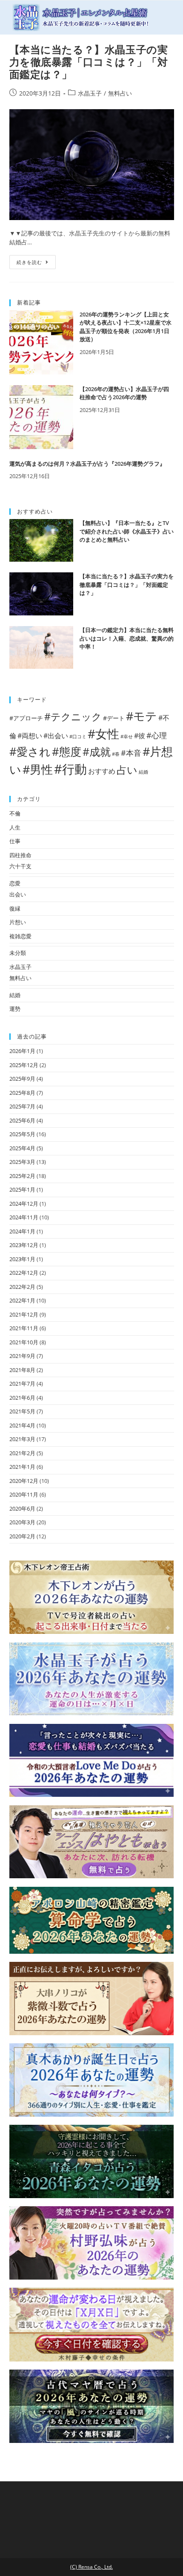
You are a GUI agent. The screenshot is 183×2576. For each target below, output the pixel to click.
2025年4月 (22, 1148)
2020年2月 (22, 1536)
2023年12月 (24, 1245)
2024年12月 (24, 1204)
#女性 (103, 734)
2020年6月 (22, 1508)
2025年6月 (22, 1120)
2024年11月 (24, 1217)
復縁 (15, 908)
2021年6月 (22, 1398)
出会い (18, 894)
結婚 (143, 772)
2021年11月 (24, 1328)
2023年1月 (22, 1259)
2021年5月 (22, 1411)
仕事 (15, 841)
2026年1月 (22, 1051)
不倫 (15, 813)
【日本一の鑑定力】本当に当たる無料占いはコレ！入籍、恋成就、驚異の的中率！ (127, 638)
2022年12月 (24, 1273)
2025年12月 (24, 1065)
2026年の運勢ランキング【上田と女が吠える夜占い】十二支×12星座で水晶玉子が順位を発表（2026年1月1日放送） (126, 327)
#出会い (56, 735)
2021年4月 (22, 1425)
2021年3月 (22, 1439)
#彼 (140, 735)
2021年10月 (24, 1342)
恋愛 (15, 883)
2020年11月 (24, 1494)
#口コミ (78, 737)
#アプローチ (26, 718)
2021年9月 (22, 1356)
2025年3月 (22, 1162)
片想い (18, 922)
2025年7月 (22, 1106)
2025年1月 (22, 1189)
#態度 (67, 751)
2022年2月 (22, 1287)
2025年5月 (22, 1134)
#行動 (70, 769)
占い (127, 770)
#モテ (142, 716)
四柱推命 (20, 855)
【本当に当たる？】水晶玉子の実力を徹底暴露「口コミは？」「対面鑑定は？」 (89, 62)
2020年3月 (22, 1522)
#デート (114, 718)
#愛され (30, 751)
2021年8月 (22, 1370)
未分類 (18, 953)
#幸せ (127, 737)
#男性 (38, 769)
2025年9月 (22, 1079)
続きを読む (29, 262)
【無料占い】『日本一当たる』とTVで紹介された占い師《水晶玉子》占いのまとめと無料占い (127, 531)
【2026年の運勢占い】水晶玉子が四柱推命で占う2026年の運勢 (124, 393)
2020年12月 (24, 1481)
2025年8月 (22, 1093)
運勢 (15, 1009)
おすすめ (102, 771)
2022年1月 (22, 1300)
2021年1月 (22, 1467)
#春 (116, 754)
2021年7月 (22, 1384)
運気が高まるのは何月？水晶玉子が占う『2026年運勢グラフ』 (87, 464)
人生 (15, 827)
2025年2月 (22, 1176)
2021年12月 (24, 1314)
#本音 (131, 753)
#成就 (97, 752)
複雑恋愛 (20, 936)
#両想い (30, 735)
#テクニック (73, 717)
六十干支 (20, 866)
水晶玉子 (90, 93)
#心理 (157, 735)
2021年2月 (22, 1453)
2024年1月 (22, 1231)
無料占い (120, 93)
